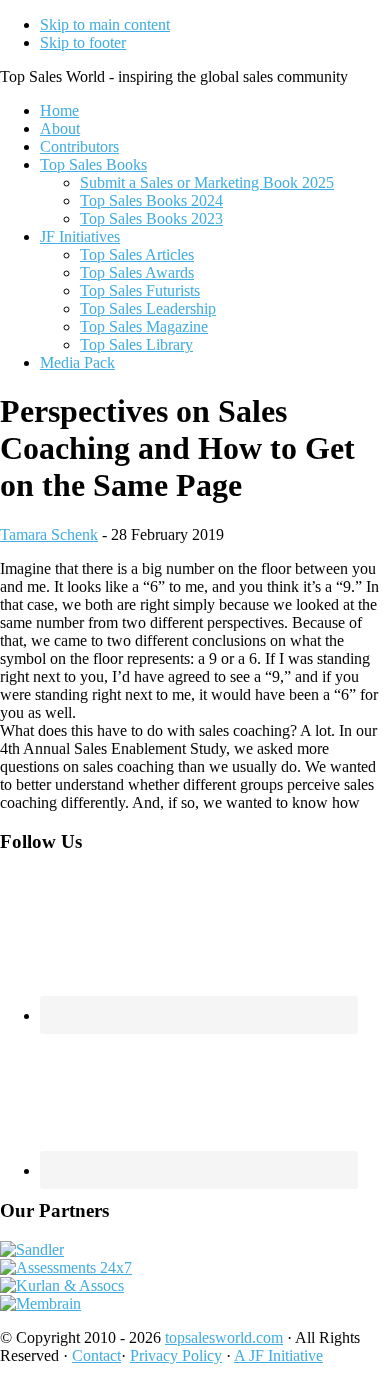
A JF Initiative (278, 1355)
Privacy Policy (176, 1355)
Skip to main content (105, 24)
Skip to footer (83, 42)
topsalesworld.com (224, 1337)
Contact (96, 1355)
